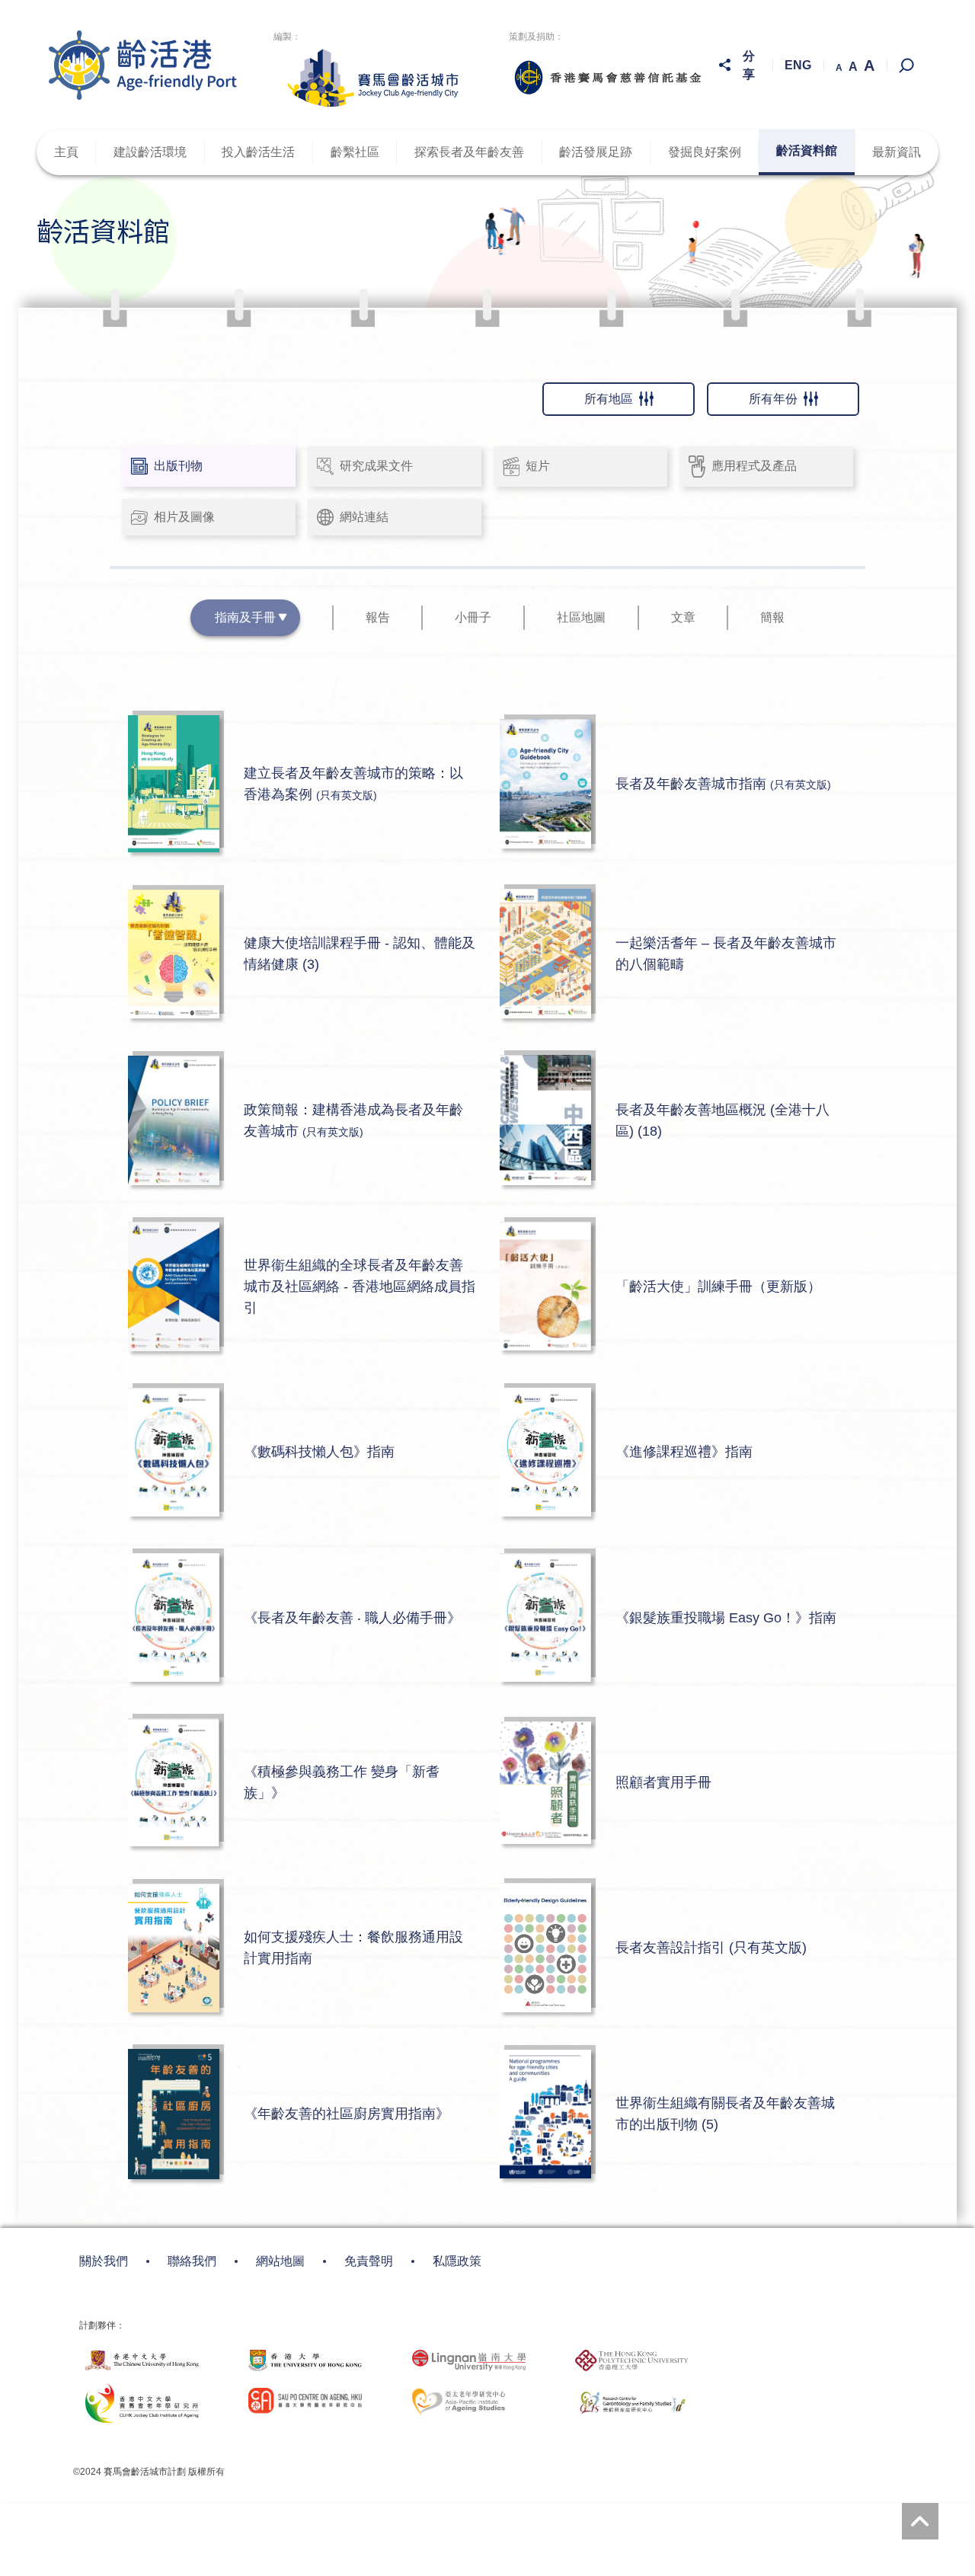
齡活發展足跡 (596, 152)
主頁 (66, 152)
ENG (798, 65)
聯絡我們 (192, 2261)
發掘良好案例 (705, 152)
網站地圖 (280, 2261)
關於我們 (104, 2261)
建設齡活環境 (150, 152)
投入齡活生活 (258, 152)
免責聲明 (369, 2261)
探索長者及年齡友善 (469, 152)
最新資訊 (897, 152)
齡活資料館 (807, 150)
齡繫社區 (355, 152)
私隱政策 (457, 2261)
